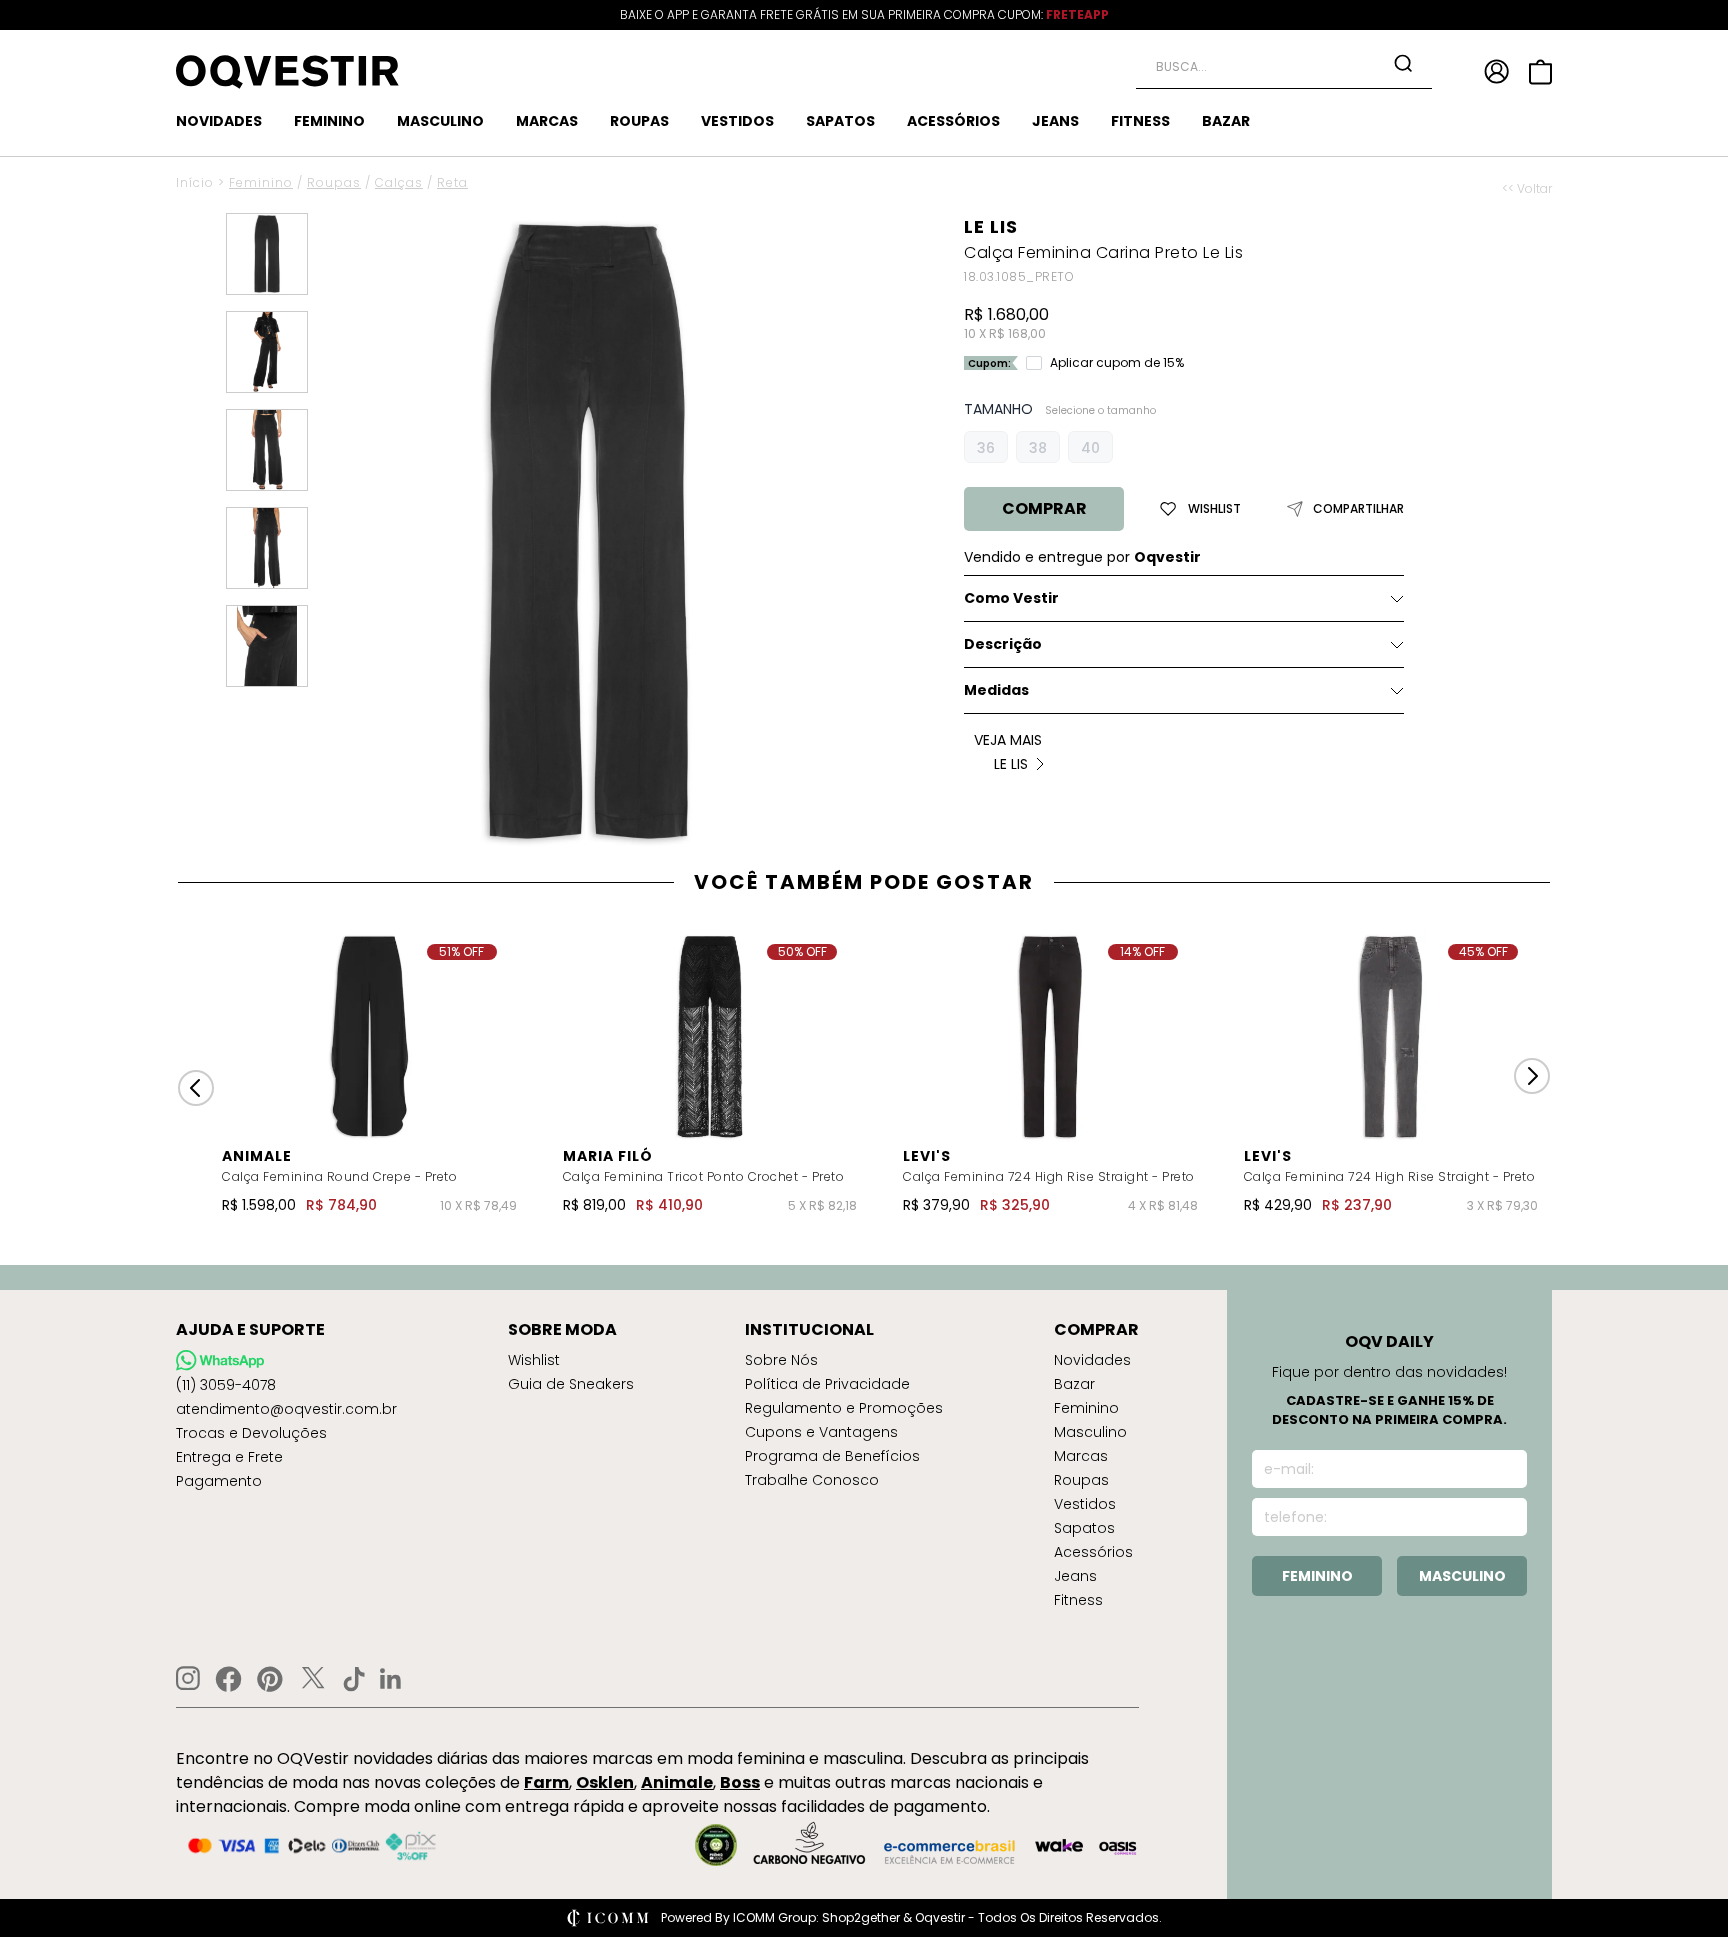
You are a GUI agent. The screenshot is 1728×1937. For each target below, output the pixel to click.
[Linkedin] (391, 1679)
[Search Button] (1403, 63)
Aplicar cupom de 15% (1117, 363)
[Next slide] (1532, 1076)
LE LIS (991, 226)
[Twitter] (313, 1679)
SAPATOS (840, 121)
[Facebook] (228, 1679)
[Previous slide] (196, 1088)
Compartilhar (1358, 509)
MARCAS (547, 121)
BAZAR (1226, 121)
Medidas (996, 690)
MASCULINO (440, 121)
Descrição (1003, 644)
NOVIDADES (219, 121)
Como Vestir (1011, 598)
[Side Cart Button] (1540, 72)
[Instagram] (188, 1678)
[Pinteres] (270, 1679)
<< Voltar (1527, 189)
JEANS (1055, 121)
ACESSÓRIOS (953, 121)
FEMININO (329, 121)
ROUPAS (639, 121)
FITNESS (1140, 121)
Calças (399, 182)
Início (195, 182)
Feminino (261, 182)
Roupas (334, 182)
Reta (452, 182)
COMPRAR (1044, 508)
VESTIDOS (737, 121)
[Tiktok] (354, 1679)
